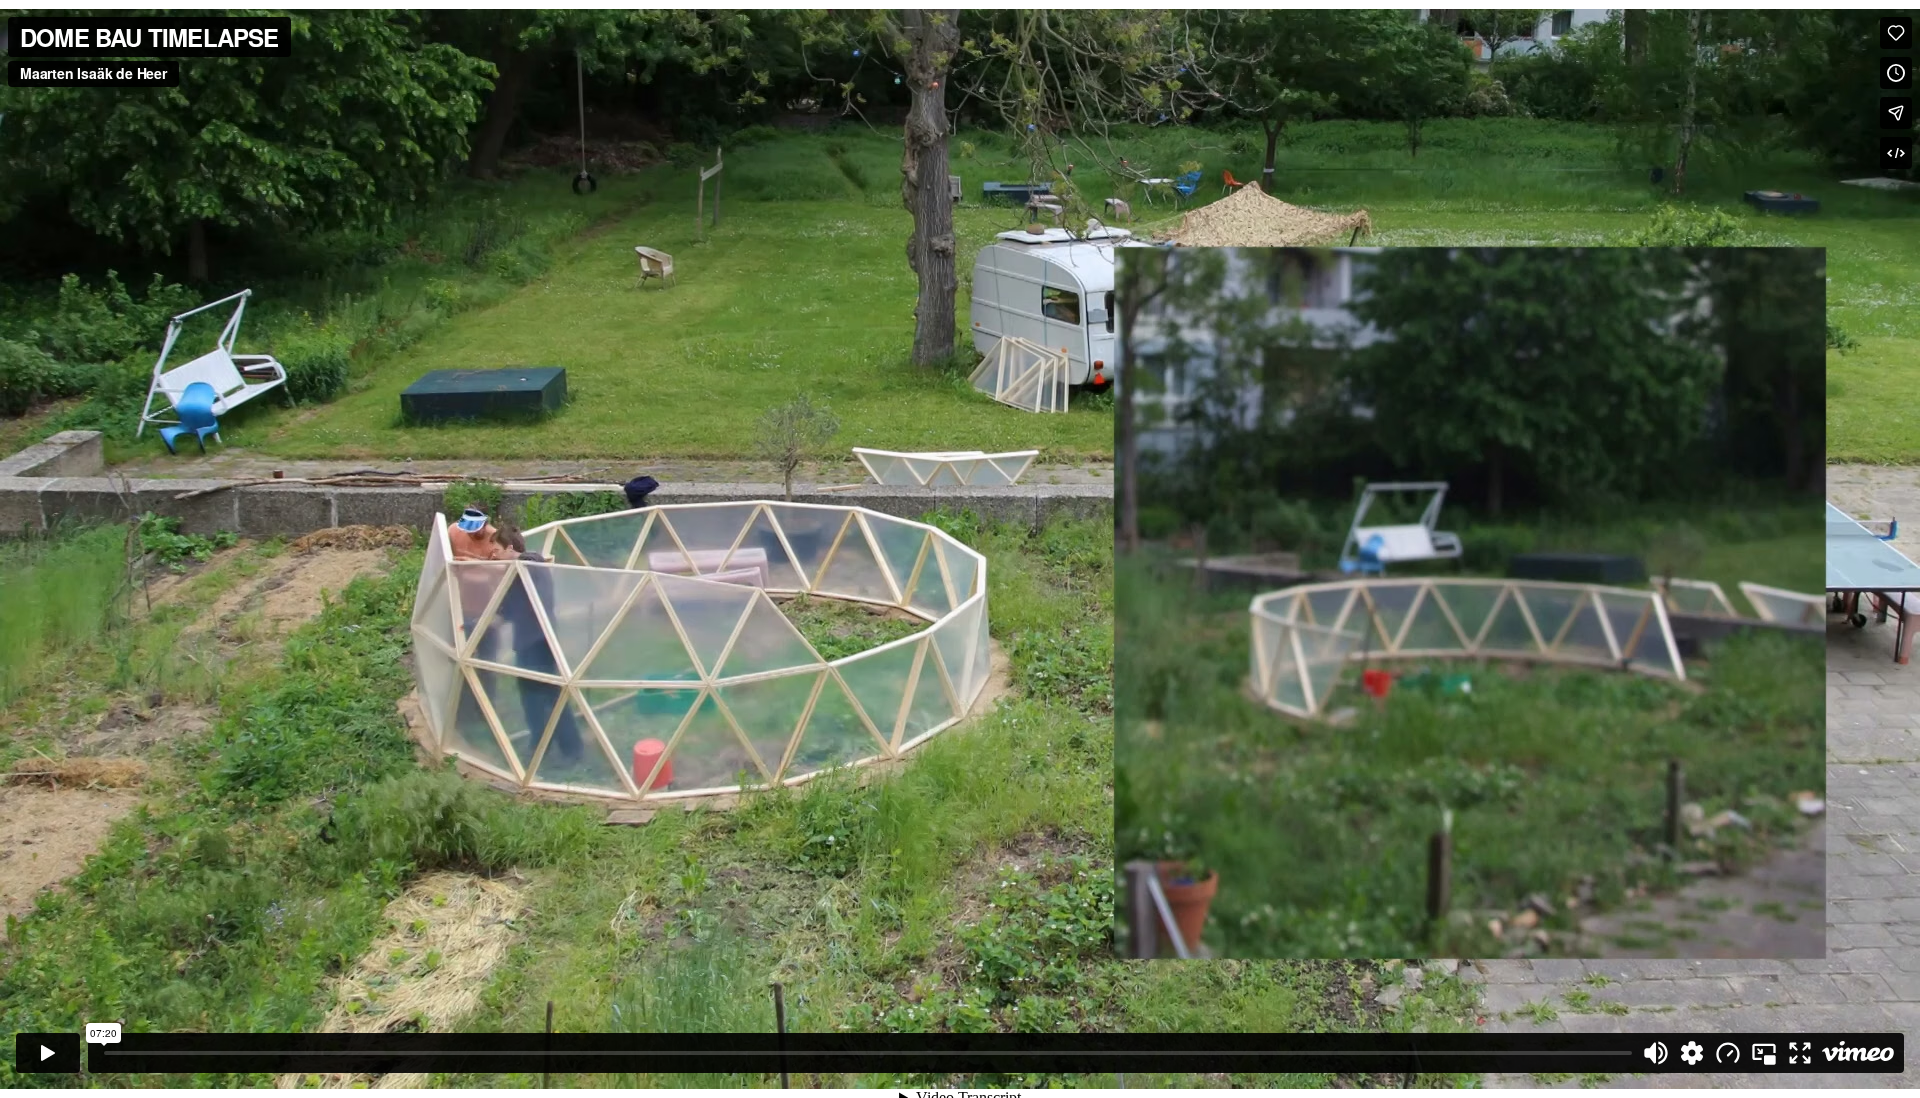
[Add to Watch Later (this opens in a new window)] (1896, 73)
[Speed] (1728, 1053)
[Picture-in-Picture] (1764, 1053)
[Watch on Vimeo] (1858, 1053)
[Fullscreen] (1800, 1053)
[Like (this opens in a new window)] (1896, 33)
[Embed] (1896, 153)
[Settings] (1692, 1053)
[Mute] (1656, 1053)
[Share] (1896, 113)
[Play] (48, 1053)
